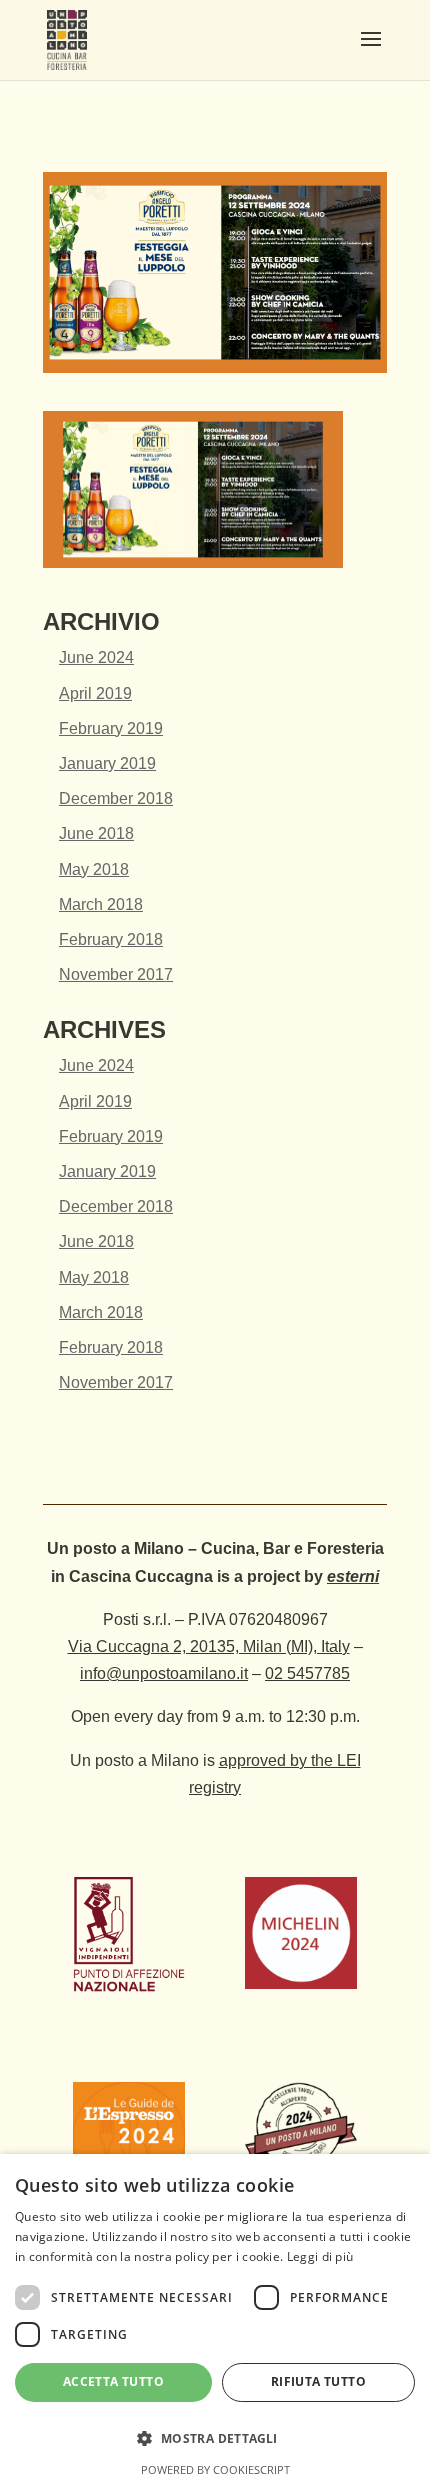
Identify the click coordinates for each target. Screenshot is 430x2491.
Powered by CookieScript (215, 2469)
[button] (215, 2438)
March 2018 (101, 904)
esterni (353, 1576)
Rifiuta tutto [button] (318, 2381)
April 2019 (95, 693)
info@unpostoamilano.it (164, 1673)
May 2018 (94, 869)
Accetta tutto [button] (113, 2381)
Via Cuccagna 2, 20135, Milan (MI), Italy (209, 1646)
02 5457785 (307, 1673)
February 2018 (111, 939)
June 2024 (96, 657)
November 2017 (116, 974)
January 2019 (107, 763)
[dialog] (215, 2322)
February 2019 (111, 728)
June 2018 (96, 833)
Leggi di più (320, 2256)
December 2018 (116, 798)
